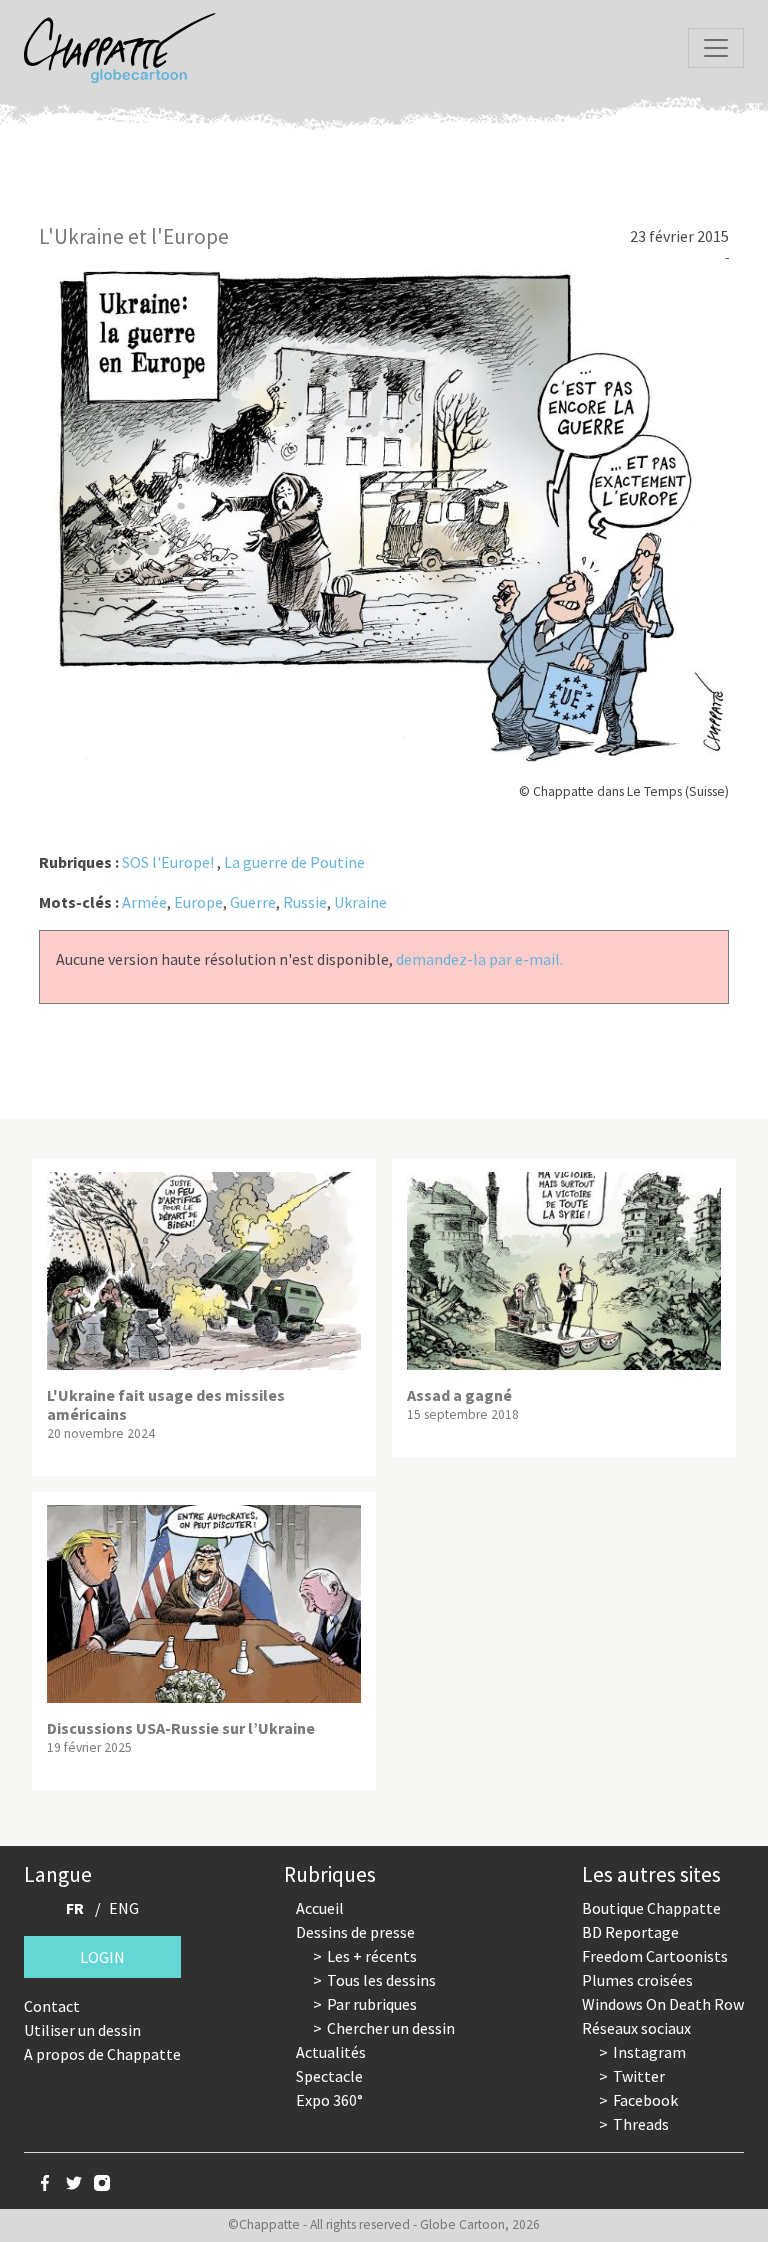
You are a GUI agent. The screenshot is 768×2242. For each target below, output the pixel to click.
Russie (305, 902)
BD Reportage (630, 1932)
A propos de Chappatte (102, 2054)
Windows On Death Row (663, 2004)
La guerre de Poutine (294, 862)
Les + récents (372, 1956)
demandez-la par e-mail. (479, 959)
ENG (124, 1908)
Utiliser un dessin (82, 2030)
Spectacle (329, 2076)
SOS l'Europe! (168, 862)
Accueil (320, 1908)
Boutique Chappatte (651, 1908)
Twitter (639, 2076)
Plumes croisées (637, 1980)
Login (102, 1957)
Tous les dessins (381, 1980)
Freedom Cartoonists (655, 1956)
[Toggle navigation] (716, 48)
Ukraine (360, 902)
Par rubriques (372, 2004)
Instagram (649, 2052)
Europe (198, 902)
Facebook (645, 2100)
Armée (144, 902)
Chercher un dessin (391, 2028)
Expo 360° (329, 2100)
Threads (641, 2124)
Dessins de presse (355, 1932)
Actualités (331, 2052)
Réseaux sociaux (636, 2028)
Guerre (253, 902)
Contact (52, 2006)
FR (75, 1908)
